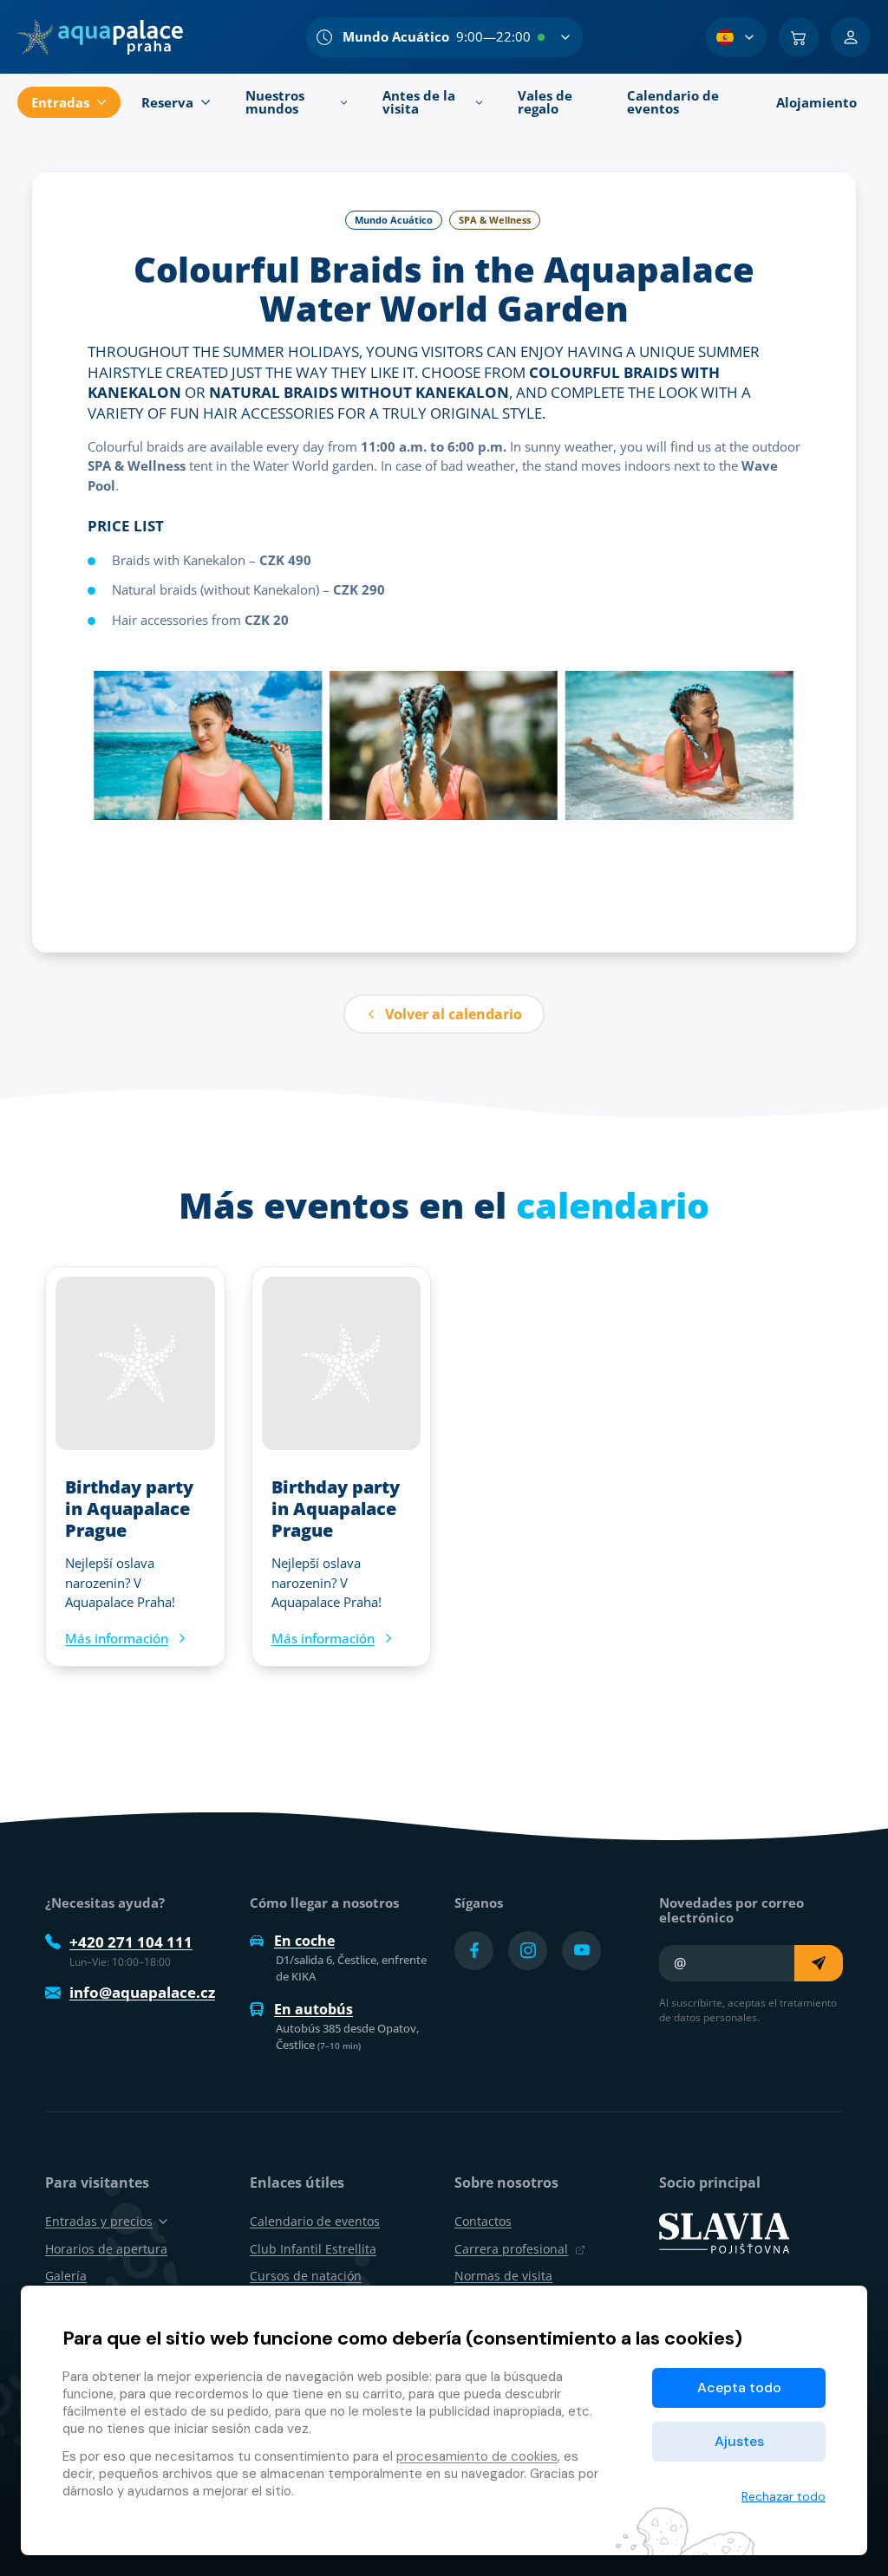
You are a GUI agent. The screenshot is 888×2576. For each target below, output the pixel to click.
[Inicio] (100, 37)
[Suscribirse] (819, 1963)
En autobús (313, 2009)
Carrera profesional (511, 2249)
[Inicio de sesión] (851, 37)
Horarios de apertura (106, 2249)
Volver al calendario (454, 1014)
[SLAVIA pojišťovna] (724, 2232)
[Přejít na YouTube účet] (581, 1951)
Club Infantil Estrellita (313, 2249)
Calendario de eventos (315, 2221)
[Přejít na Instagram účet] (528, 1951)
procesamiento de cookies (477, 2456)
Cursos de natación (306, 2276)
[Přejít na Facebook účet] (474, 1951)
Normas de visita (503, 2276)
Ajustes (739, 2441)
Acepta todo (739, 2387)
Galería (66, 2276)
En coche (304, 1941)
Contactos (483, 2221)
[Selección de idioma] (736, 37)
